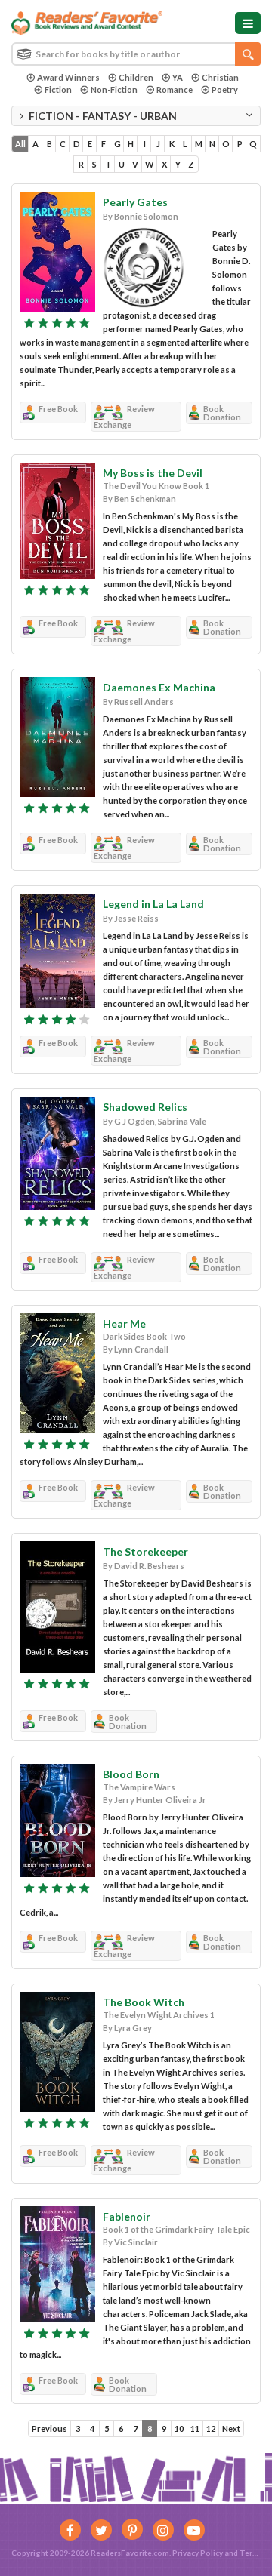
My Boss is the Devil (153, 473)
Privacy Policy (198, 2553)
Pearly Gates (135, 202)
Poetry (225, 89)
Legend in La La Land (153, 904)
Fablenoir (127, 2216)
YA (178, 77)
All (20, 144)
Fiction (58, 89)
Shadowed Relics (145, 1107)
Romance (175, 89)
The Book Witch (144, 2002)
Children (136, 77)
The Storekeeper (145, 1551)
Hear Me (124, 1323)
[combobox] (136, 54)
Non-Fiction (114, 89)
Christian (220, 77)
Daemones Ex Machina (159, 687)
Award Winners (68, 77)
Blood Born (131, 1774)
